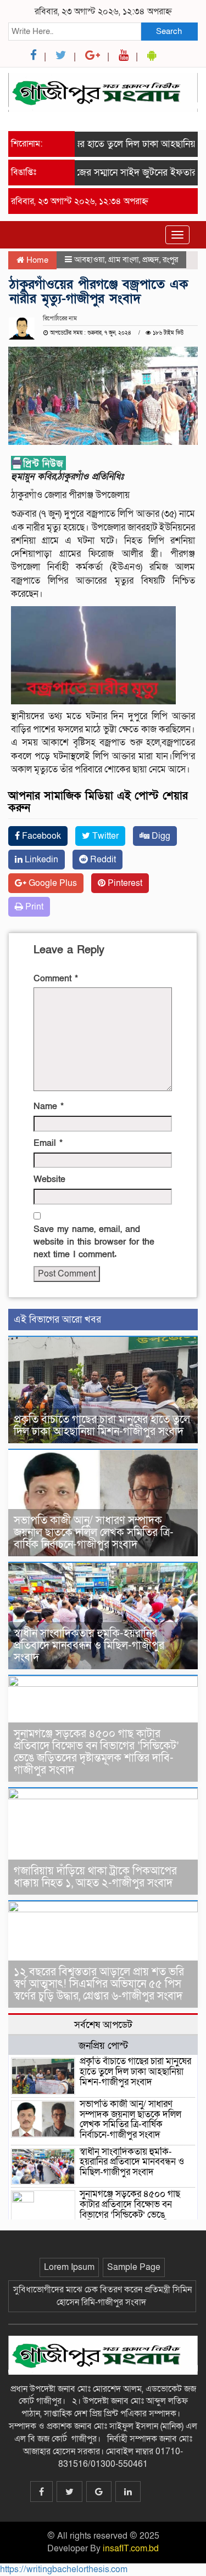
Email (48, 1143)
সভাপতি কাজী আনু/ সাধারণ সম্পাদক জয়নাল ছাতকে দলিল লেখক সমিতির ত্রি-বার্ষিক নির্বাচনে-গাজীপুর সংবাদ (94, 1533)
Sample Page (134, 2267)
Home (36, 260)
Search (169, 31)
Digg (160, 836)
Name (49, 1106)
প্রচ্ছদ (151, 259)
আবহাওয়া (90, 259)
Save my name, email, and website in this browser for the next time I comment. (94, 1242)
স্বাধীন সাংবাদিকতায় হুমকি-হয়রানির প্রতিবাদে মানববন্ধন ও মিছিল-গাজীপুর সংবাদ (89, 1646)
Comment (56, 979)
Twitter (104, 836)
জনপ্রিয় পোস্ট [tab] (103, 2046)
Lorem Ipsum (69, 2267)
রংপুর (170, 259)
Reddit (102, 860)
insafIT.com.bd (131, 2549)
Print (33, 907)
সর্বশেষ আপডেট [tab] (103, 2025)
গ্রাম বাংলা (124, 259)
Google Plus (52, 883)
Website (49, 1179)
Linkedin (40, 860)
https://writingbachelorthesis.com (64, 2569)
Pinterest (124, 883)
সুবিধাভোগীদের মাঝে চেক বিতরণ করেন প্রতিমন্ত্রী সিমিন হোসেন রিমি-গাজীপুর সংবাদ (102, 2296)
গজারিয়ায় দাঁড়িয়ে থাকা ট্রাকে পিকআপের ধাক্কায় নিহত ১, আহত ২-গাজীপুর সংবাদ (95, 1877)
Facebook (40, 836)
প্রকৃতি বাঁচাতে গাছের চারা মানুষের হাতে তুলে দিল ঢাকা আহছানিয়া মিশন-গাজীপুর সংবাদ (102, 1426)
